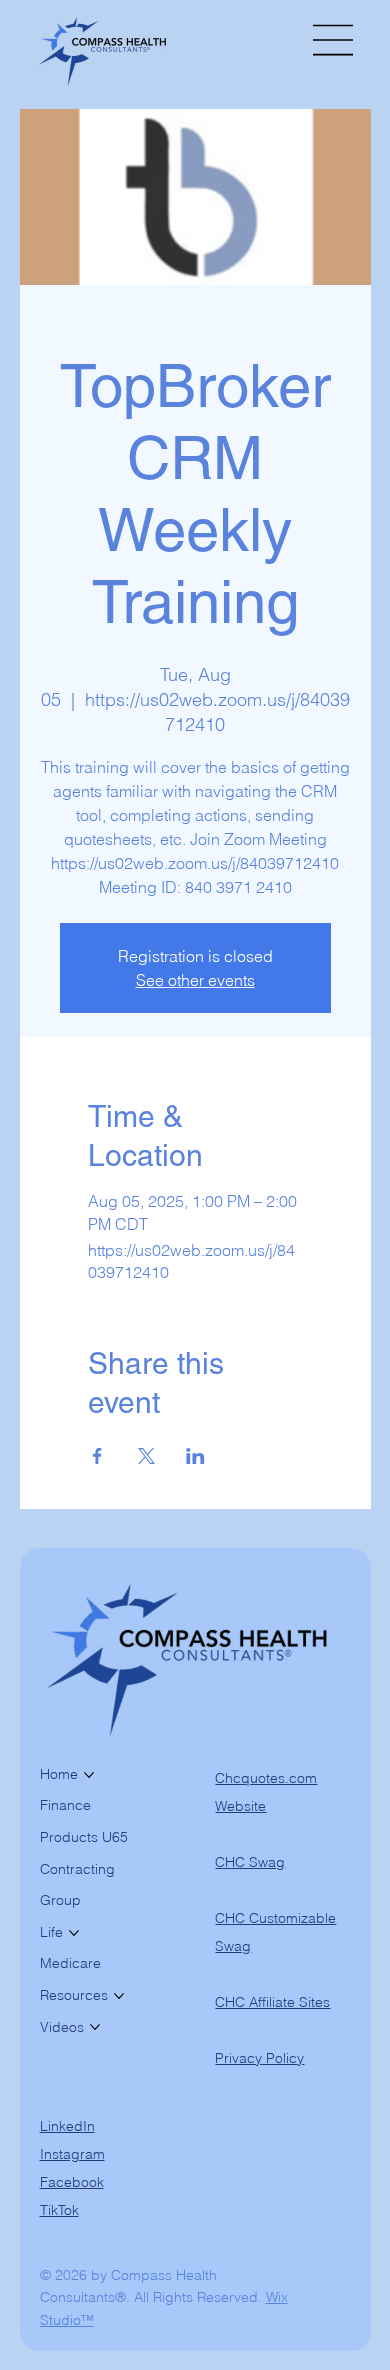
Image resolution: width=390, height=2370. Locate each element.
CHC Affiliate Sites (272, 2002)
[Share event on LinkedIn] (195, 1456)
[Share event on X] (146, 1456)
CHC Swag (250, 1862)
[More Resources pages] (119, 1996)
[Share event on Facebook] (97, 1456)
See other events (195, 980)
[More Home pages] (89, 1775)
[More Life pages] (74, 1933)
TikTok (59, 2210)
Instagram (72, 2154)
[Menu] (334, 40)
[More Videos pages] (95, 2027)
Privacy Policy (259, 2058)
